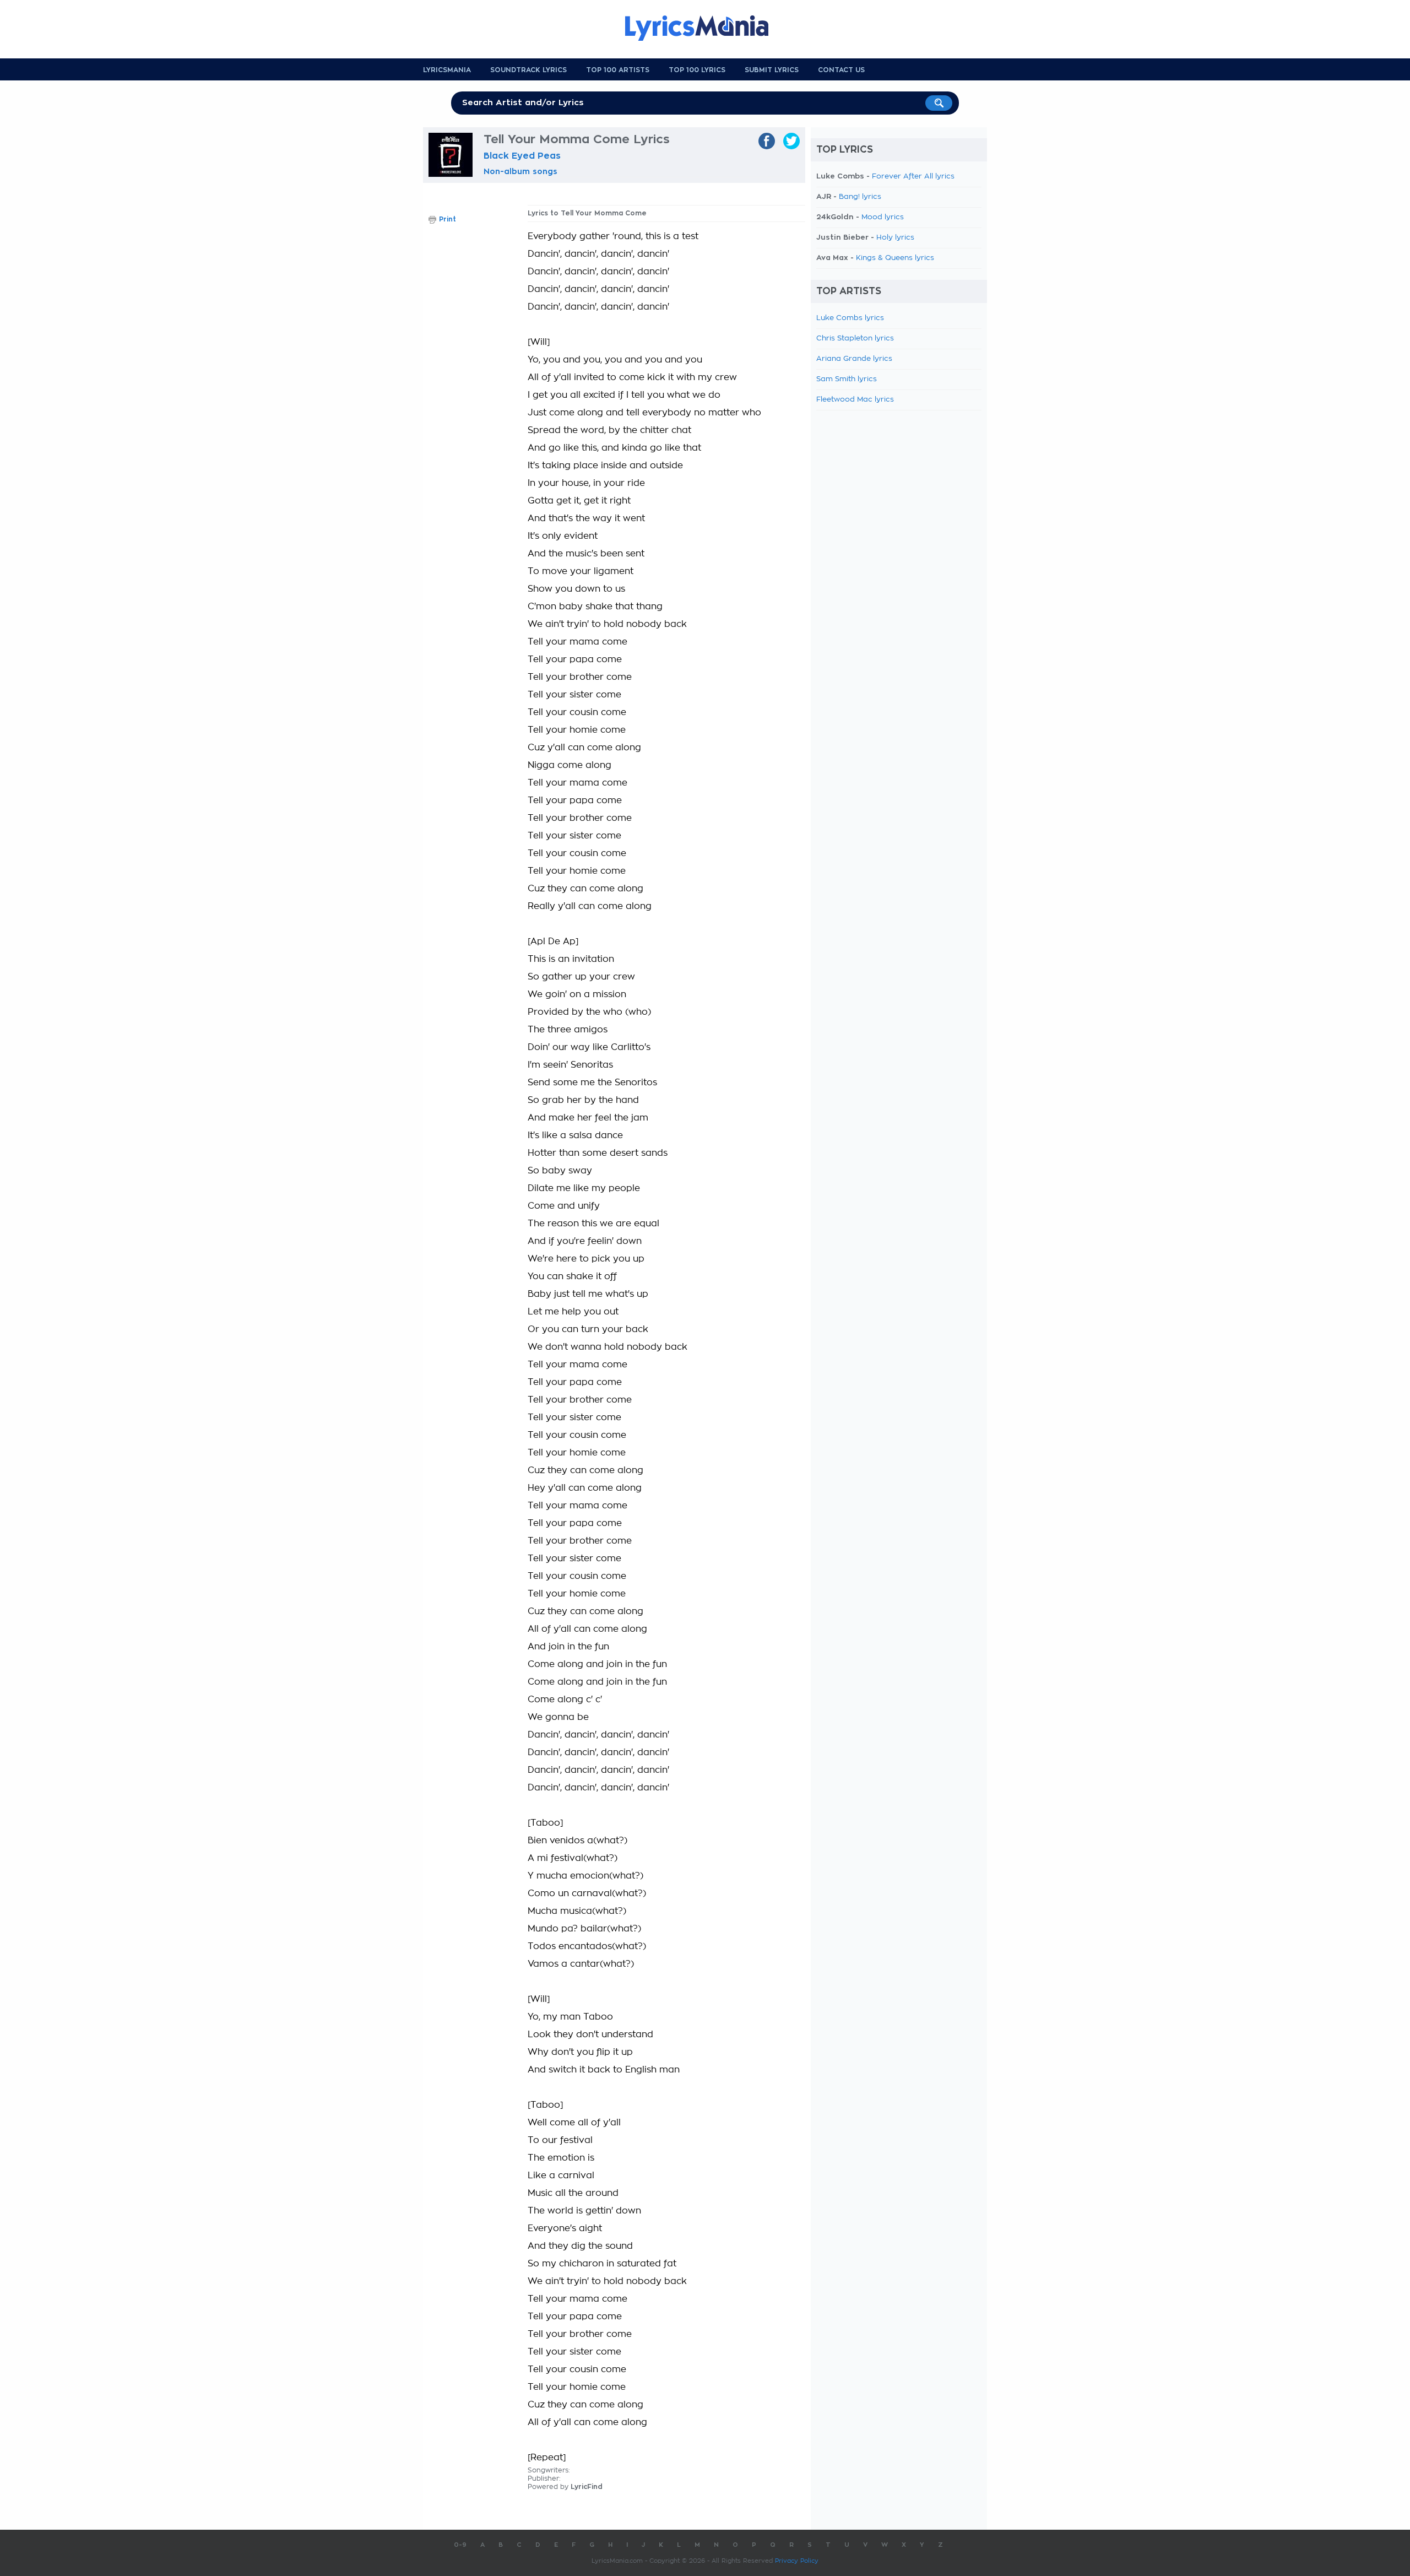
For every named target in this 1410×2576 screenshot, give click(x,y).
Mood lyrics (883, 217)
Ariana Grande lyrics (854, 359)
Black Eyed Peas (522, 156)
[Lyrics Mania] (705, 28)
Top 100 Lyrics (697, 70)
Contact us (841, 70)
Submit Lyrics (772, 70)
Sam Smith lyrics (847, 379)
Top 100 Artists (618, 70)
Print (448, 219)
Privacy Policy (797, 2561)
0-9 (460, 2545)
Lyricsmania (447, 70)
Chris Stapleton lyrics (855, 339)
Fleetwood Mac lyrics (855, 400)
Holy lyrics (895, 238)
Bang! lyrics (860, 197)
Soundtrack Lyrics (528, 70)
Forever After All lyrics (913, 177)
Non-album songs (520, 171)
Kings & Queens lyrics (895, 258)
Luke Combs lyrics (850, 318)
